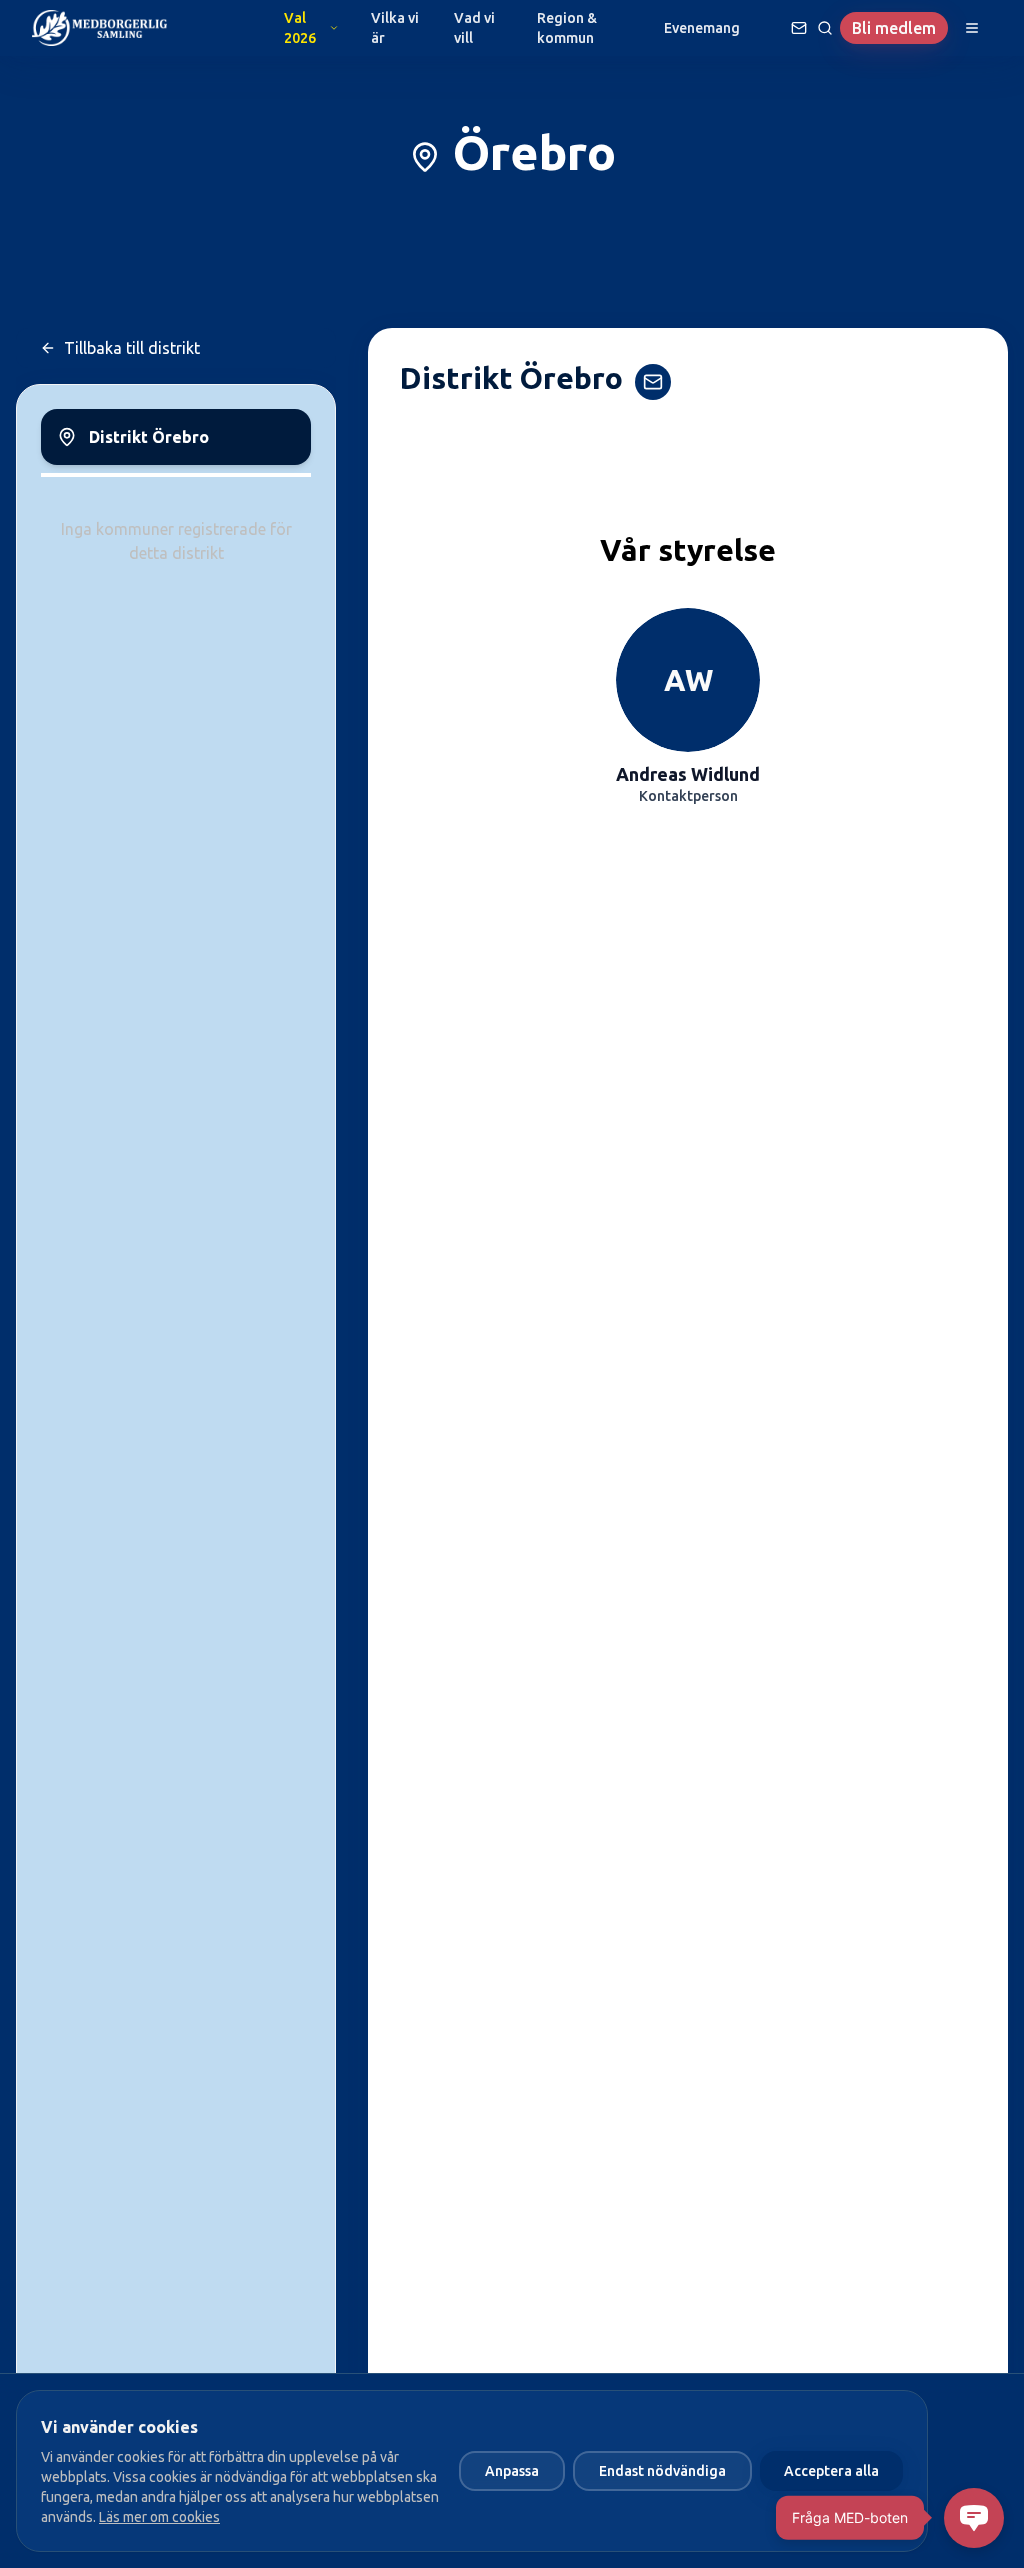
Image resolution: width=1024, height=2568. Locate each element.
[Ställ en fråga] (799, 28)
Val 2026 (300, 28)
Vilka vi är (395, 28)
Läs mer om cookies (159, 2517)
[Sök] (825, 28)
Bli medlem (894, 28)
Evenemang (702, 28)
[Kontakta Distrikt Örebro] (653, 382)
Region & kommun (567, 28)
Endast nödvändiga (662, 2471)
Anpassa (512, 2471)
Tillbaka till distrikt (132, 348)
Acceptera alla (831, 2471)
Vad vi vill (474, 28)
